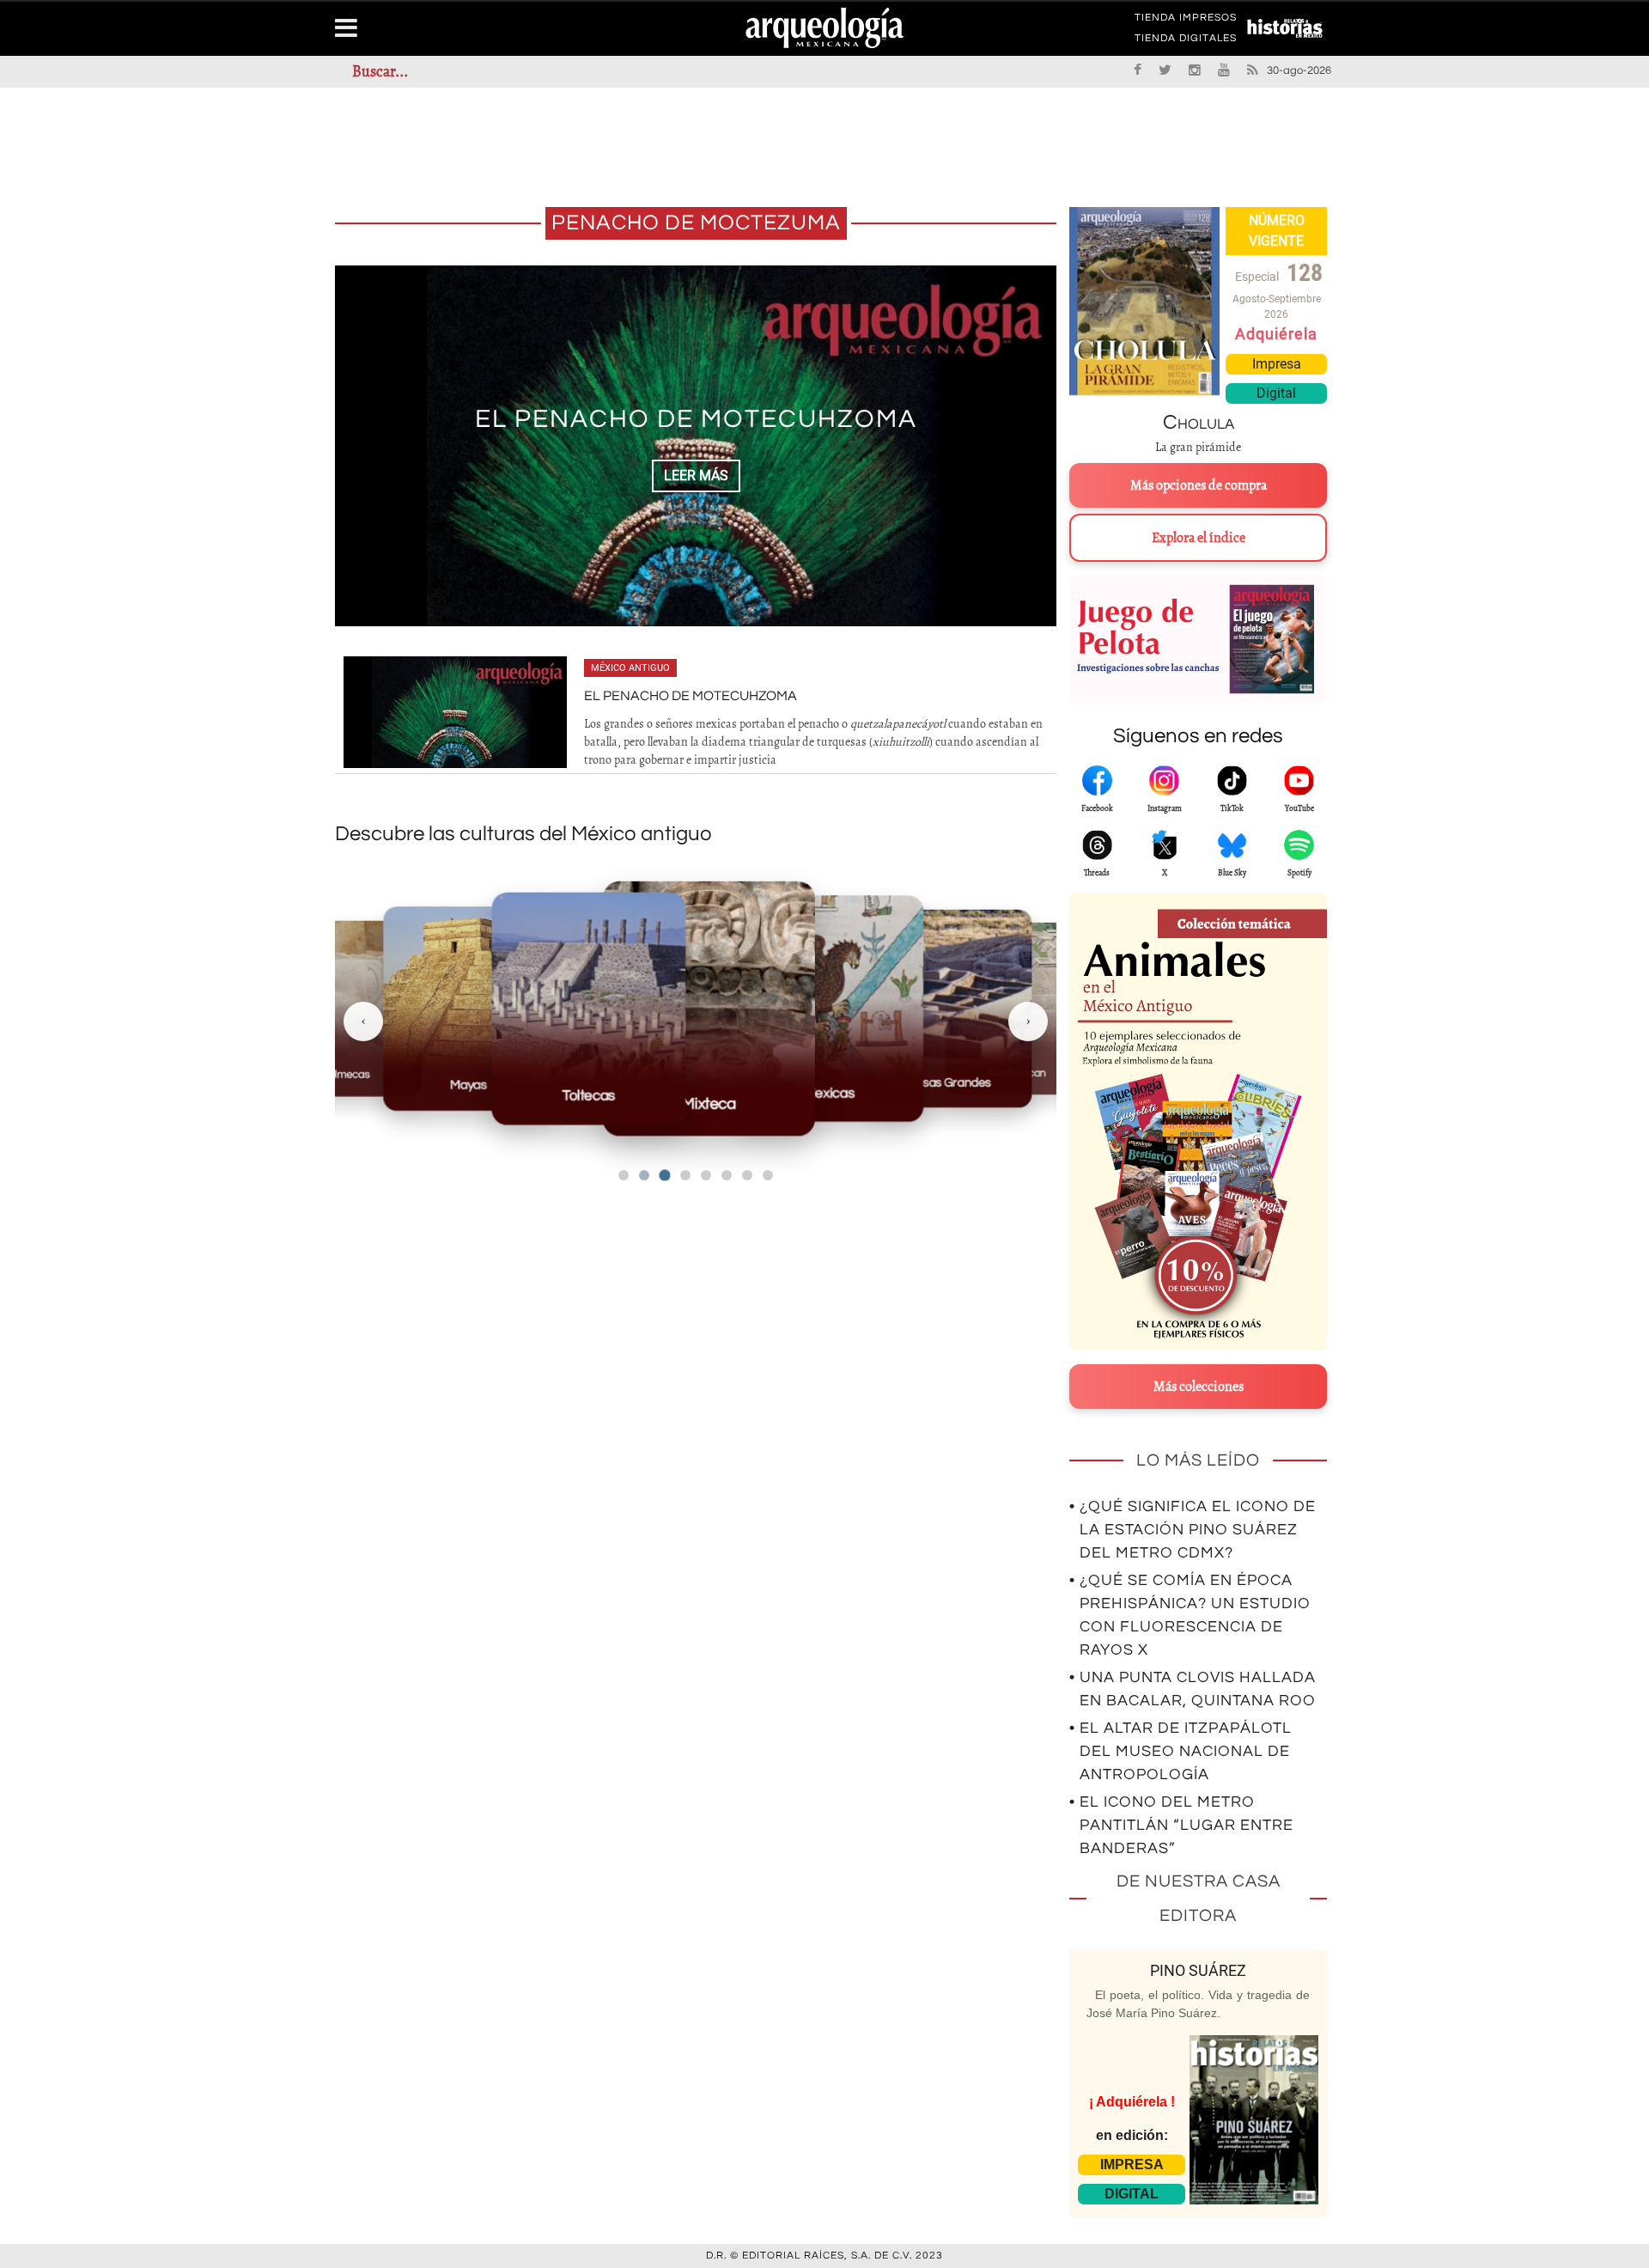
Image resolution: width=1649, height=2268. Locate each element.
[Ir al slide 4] (685, 1175)
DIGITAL (1132, 2194)
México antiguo (630, 668)
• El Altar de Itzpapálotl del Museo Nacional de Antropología (1180, 1751)
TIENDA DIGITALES (1186, 41)
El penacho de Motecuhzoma (696, 419)
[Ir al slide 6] (727, 1175)
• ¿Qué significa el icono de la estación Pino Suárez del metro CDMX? (1193, 1530)
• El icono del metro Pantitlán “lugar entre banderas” (1181, 1825)
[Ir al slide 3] (664, 1175)
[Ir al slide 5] (706, 1175)
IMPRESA (1132, 2164)
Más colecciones (1199, 1387)
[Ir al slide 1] (624, 1175)
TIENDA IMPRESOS (1186, 21)
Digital (1276, 393)
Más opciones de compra (1199, 485)
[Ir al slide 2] (644, 1175)
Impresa (1277, 364)
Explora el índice (1199, 538)
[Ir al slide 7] (747, 1175)
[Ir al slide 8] (768, 1175)
